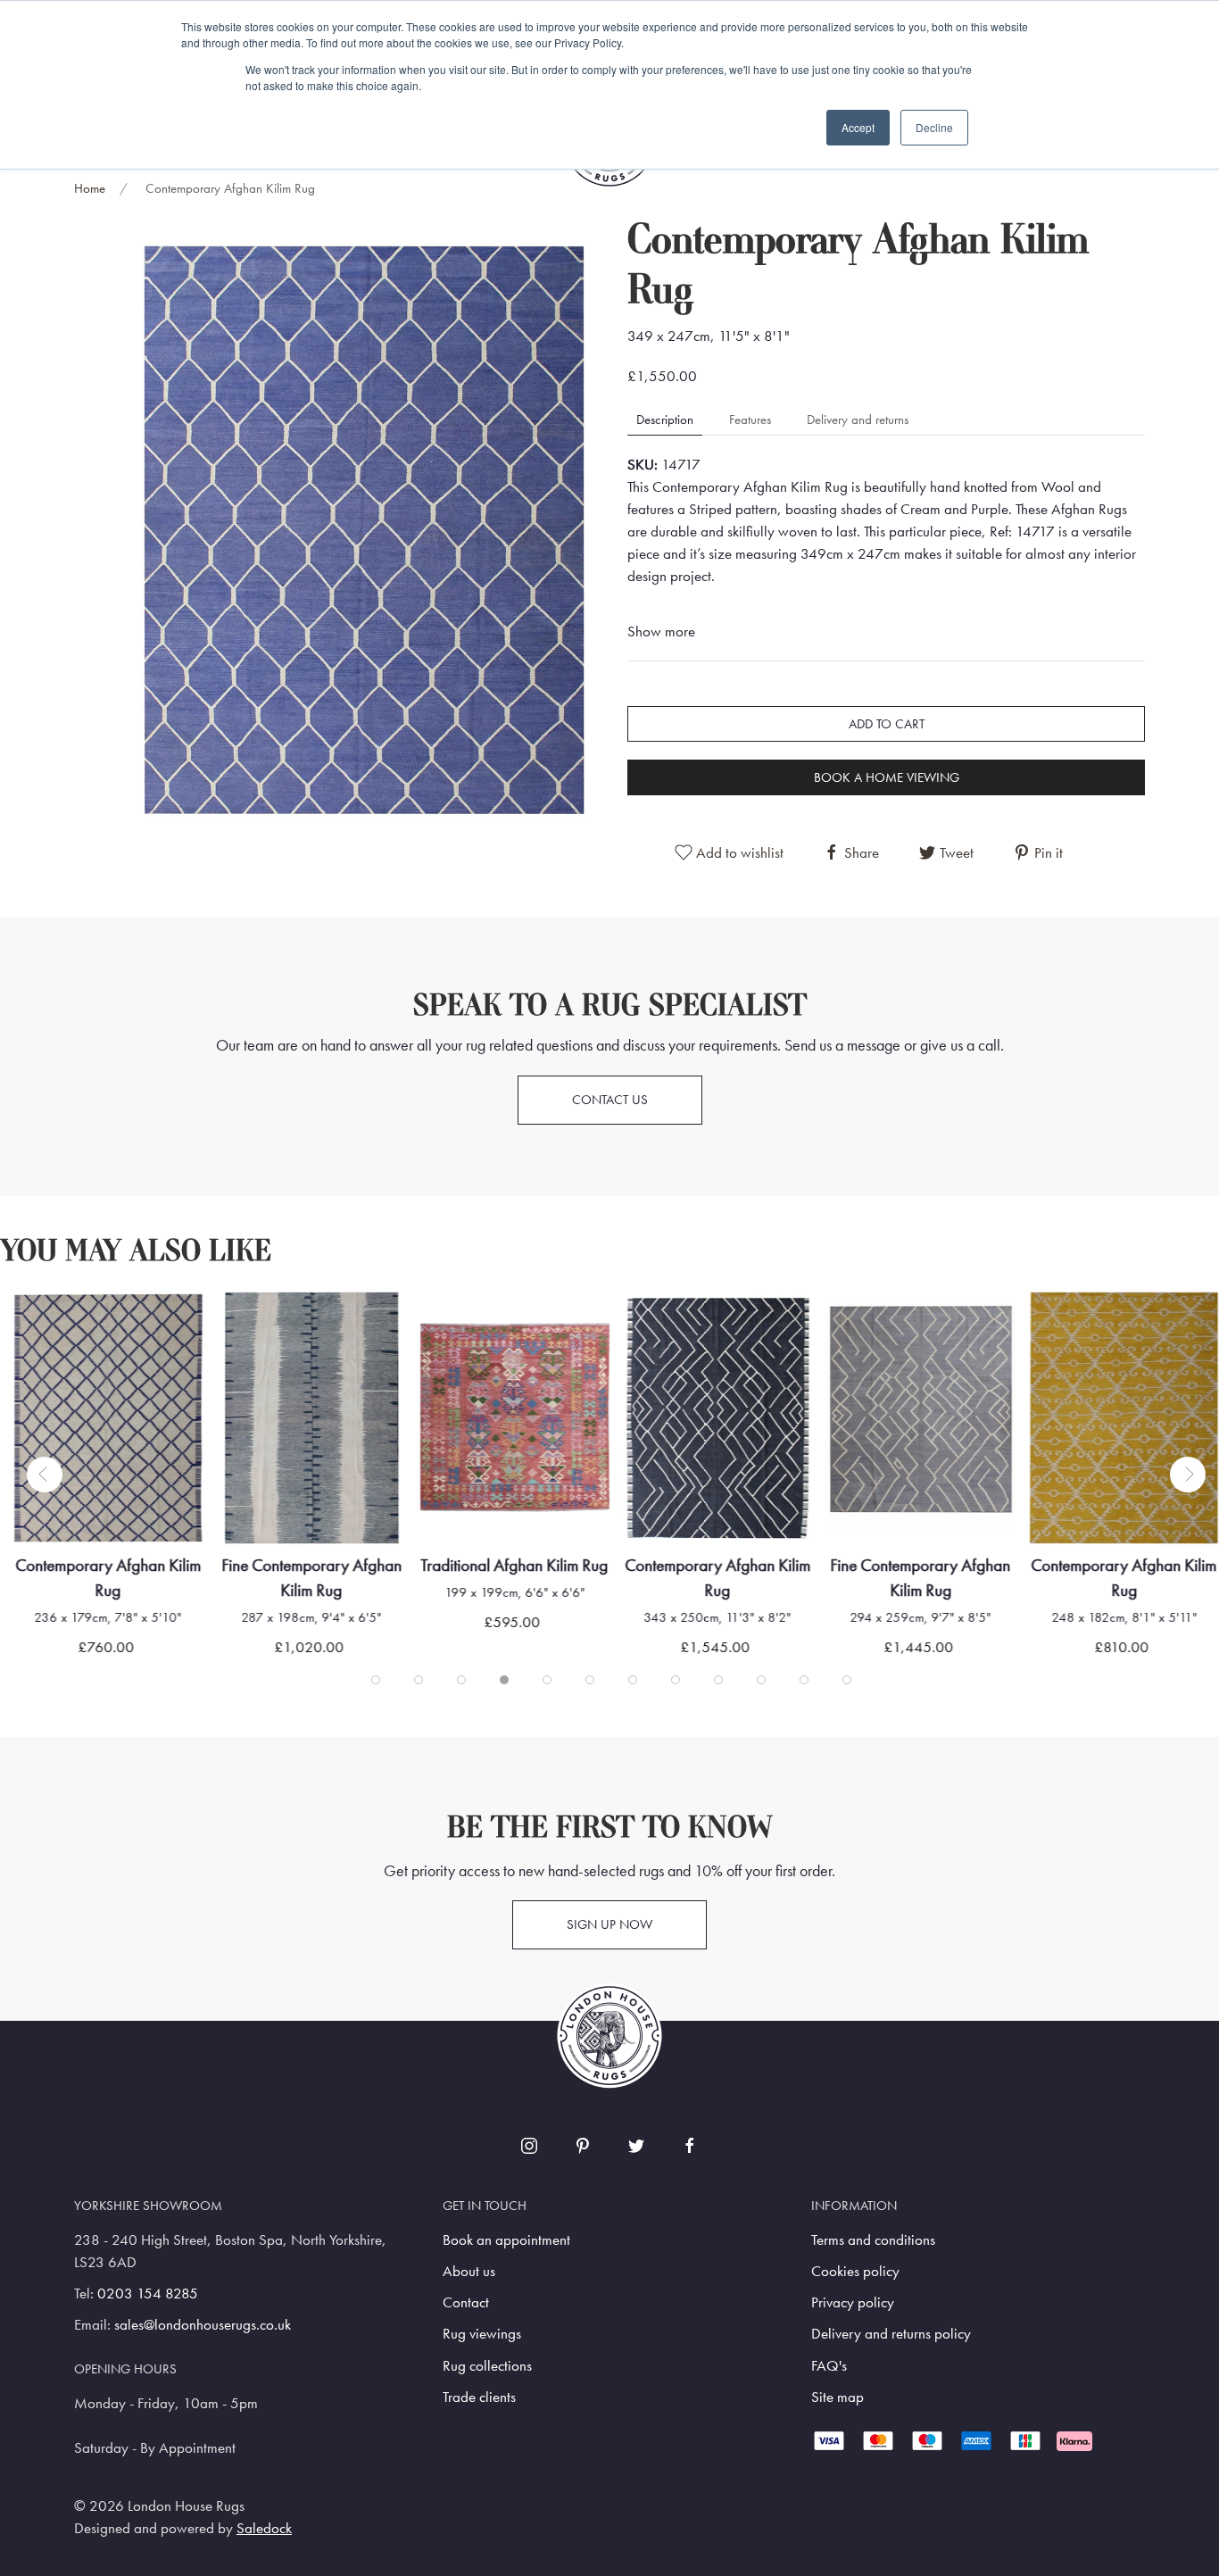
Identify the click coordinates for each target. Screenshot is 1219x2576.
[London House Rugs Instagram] (529, 2146)
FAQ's (829, 2366)
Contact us (610, 1100)
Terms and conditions (873, 2240)
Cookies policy (855, 2271)
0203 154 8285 (148, 2293)
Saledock (264, 2528)
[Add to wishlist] (50, 1328)
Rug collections (487, 2366)
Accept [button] (858, 127)
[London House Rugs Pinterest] (583, 2146)
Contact (466, 2302)
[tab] (376, 1680)
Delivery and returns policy (891, 2334)
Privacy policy (853, 2302)
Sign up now (609, 1924)
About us (469, 2271)
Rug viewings (482, 2334)
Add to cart (887, 724)
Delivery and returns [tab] (858, 420)
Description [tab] (665, 420)
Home (90, 188)
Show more (661, 632)
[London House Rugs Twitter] (636, 2146)
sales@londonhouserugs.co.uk (203, 2325)
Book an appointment (506, 2240)
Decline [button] (934, 127)
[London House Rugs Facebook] (690, 2146)
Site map (838, 2397)
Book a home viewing (887, 777)
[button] (364, 528)
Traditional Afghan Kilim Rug (515, 1565)
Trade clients (479, 2397)
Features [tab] (750, 420)
